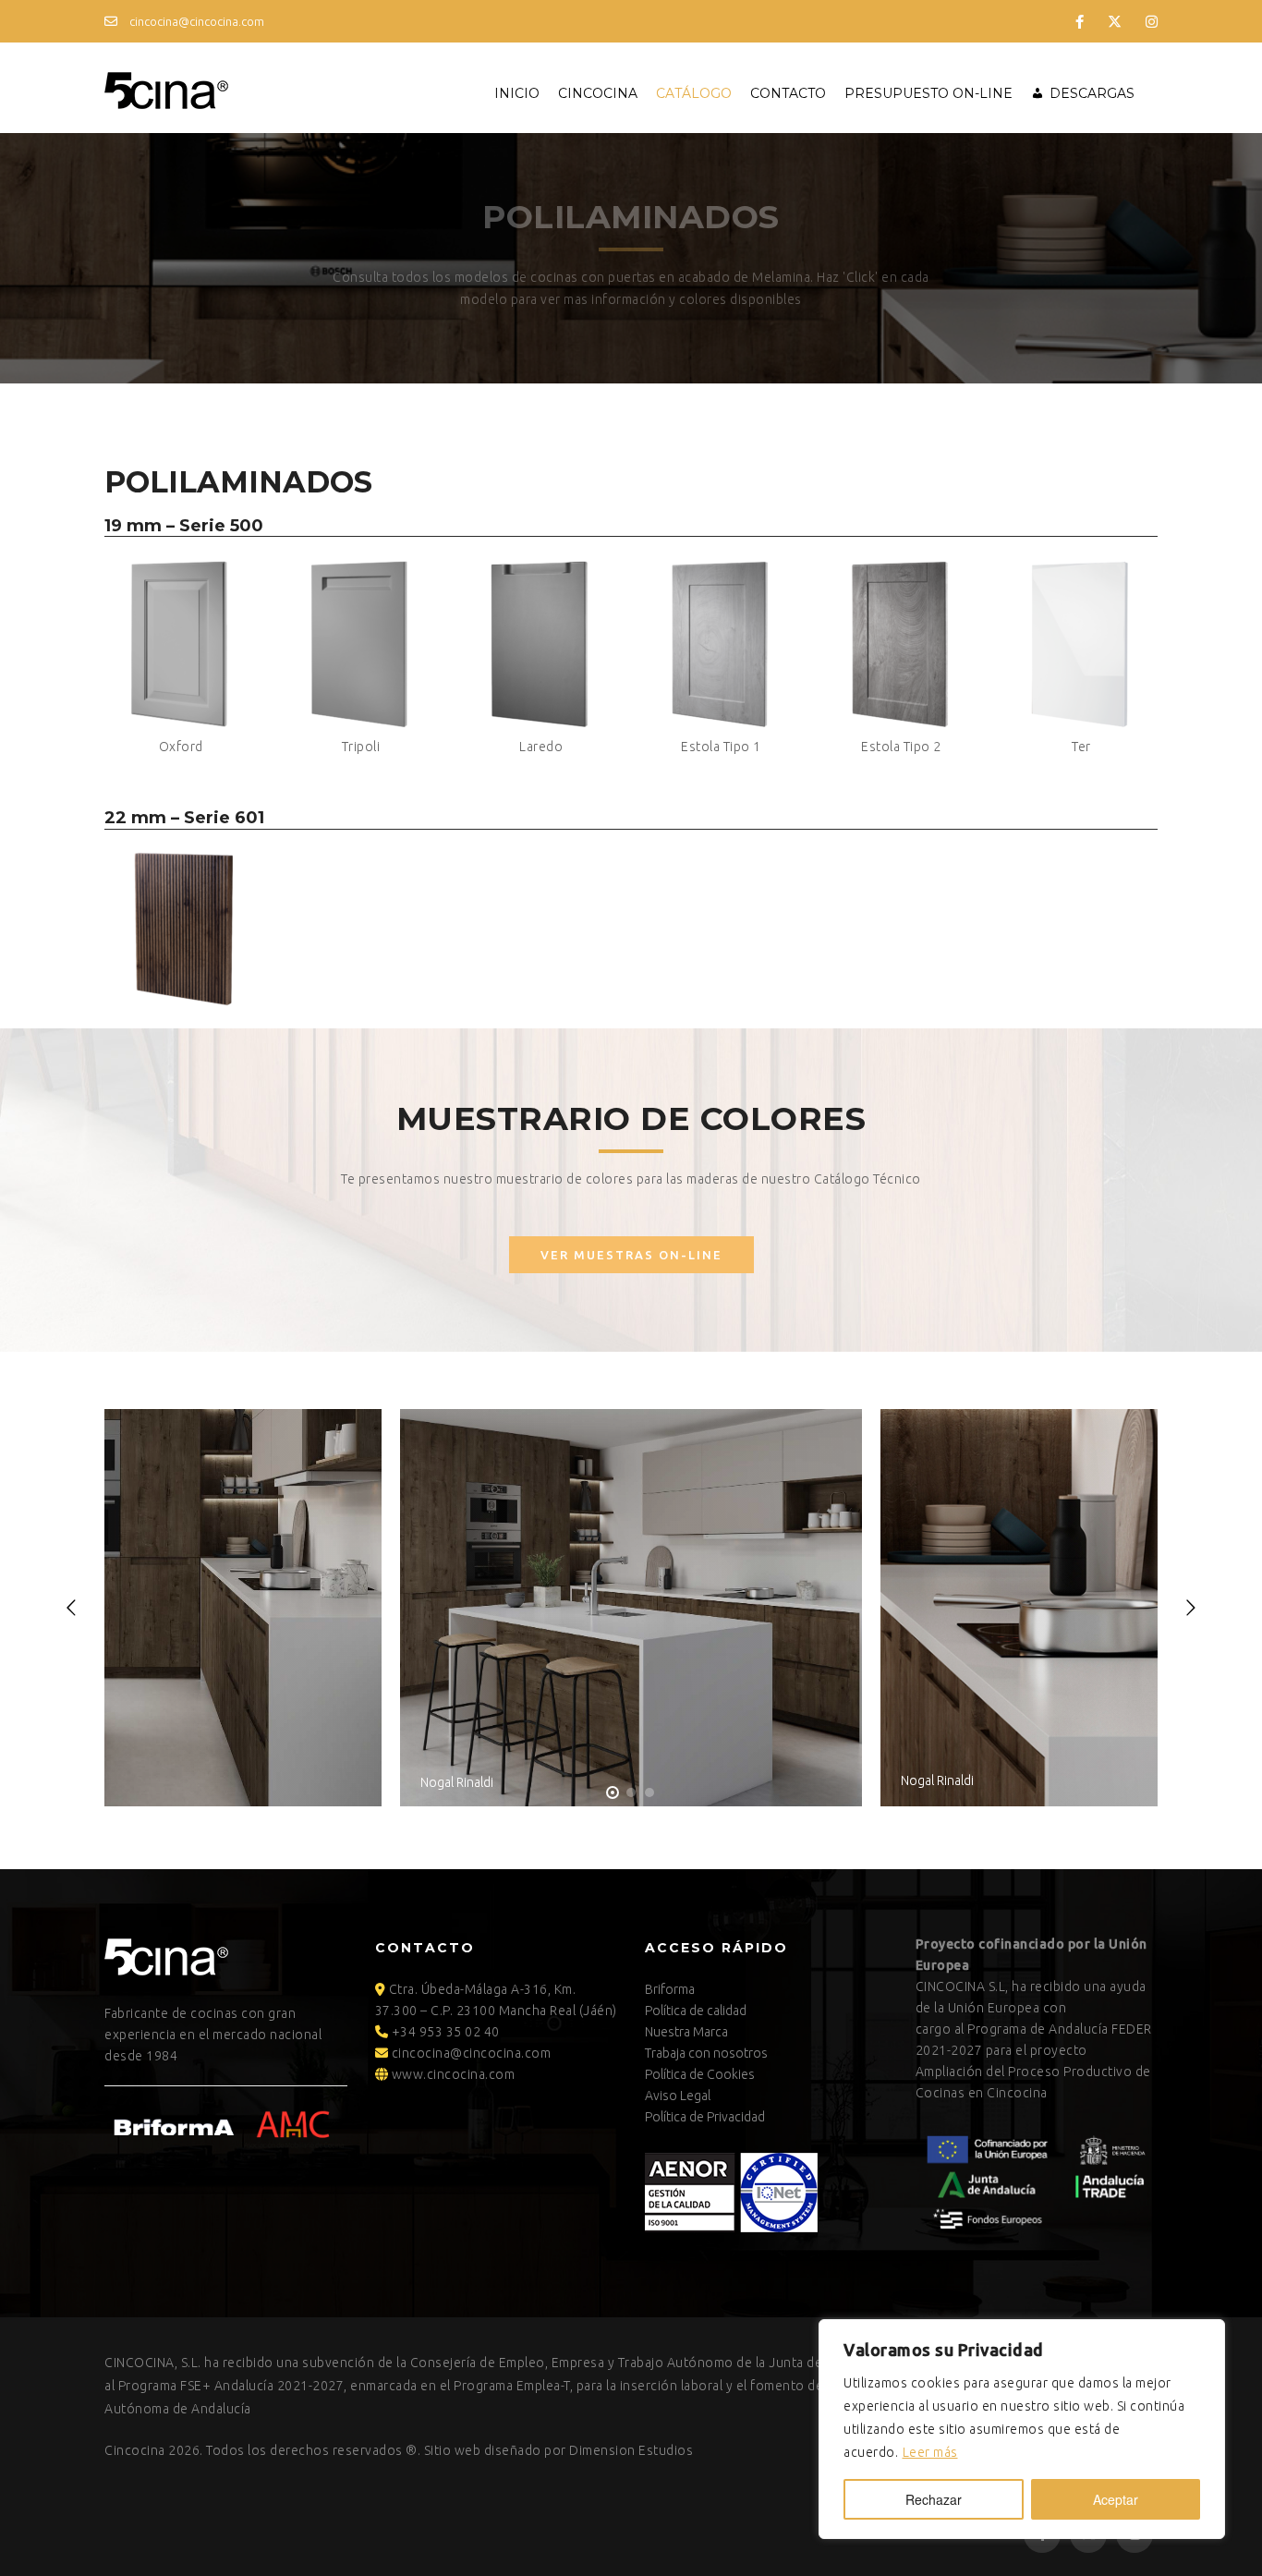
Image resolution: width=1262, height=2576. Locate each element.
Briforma (670, 1989)
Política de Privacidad (705, 2117)
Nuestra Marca (686, 2032)
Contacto (788, 93)
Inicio (517, 93)
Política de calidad (696, 2011)
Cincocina (598, 93)
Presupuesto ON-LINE (928, 93)
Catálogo (694, 93)
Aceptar (1116, 2499)
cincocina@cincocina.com (195, 21)
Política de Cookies (700, 2074)
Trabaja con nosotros (706, 2053)
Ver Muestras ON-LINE (631, 1255)
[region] (1022, 2429)
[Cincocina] (166, 88)
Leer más (930, 2452)
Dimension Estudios (631, 2450)
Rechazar (934, 2499)
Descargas (1092, 93)
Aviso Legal (678, 2096)
